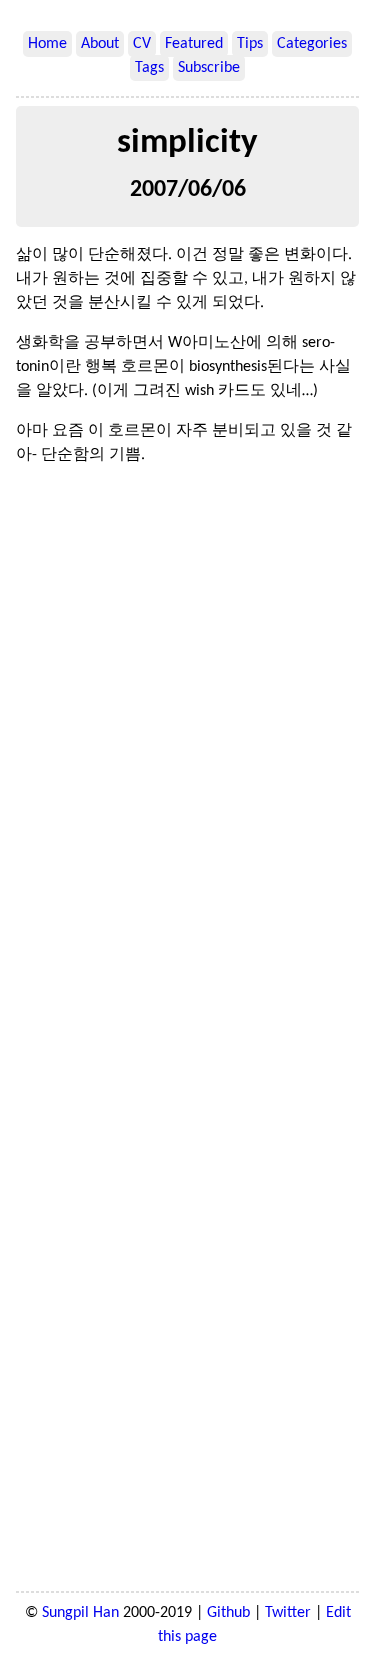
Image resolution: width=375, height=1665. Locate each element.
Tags (149, 68)
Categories (312, 44)
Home (47, 44)
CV (142, 44)
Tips (250, 44)
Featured (194, 44)
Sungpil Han (80, 1613)
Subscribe (209, 68)
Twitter (288, 1613)
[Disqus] (187, 757)
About (100, 44)
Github (228, 1613)
